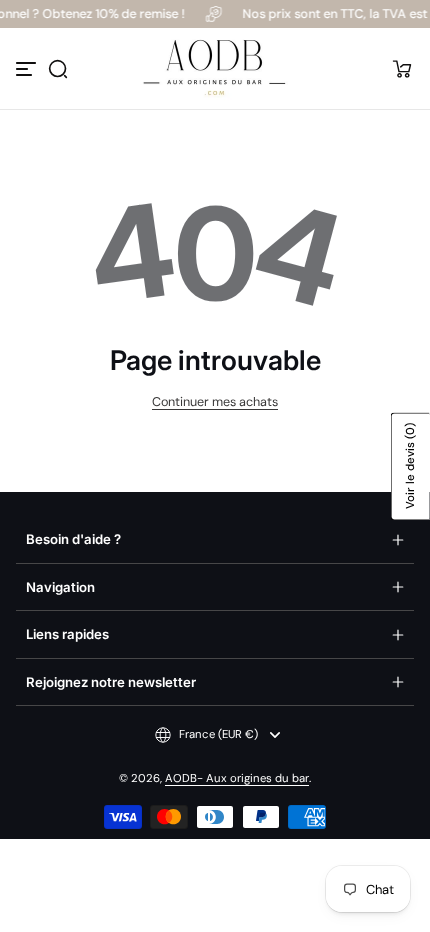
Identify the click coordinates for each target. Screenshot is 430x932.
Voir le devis (410, 466)
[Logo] (214, 68)
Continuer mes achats (215, 402)
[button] (58, 69)
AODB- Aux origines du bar (237, 778)
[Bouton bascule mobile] (28, 69)
